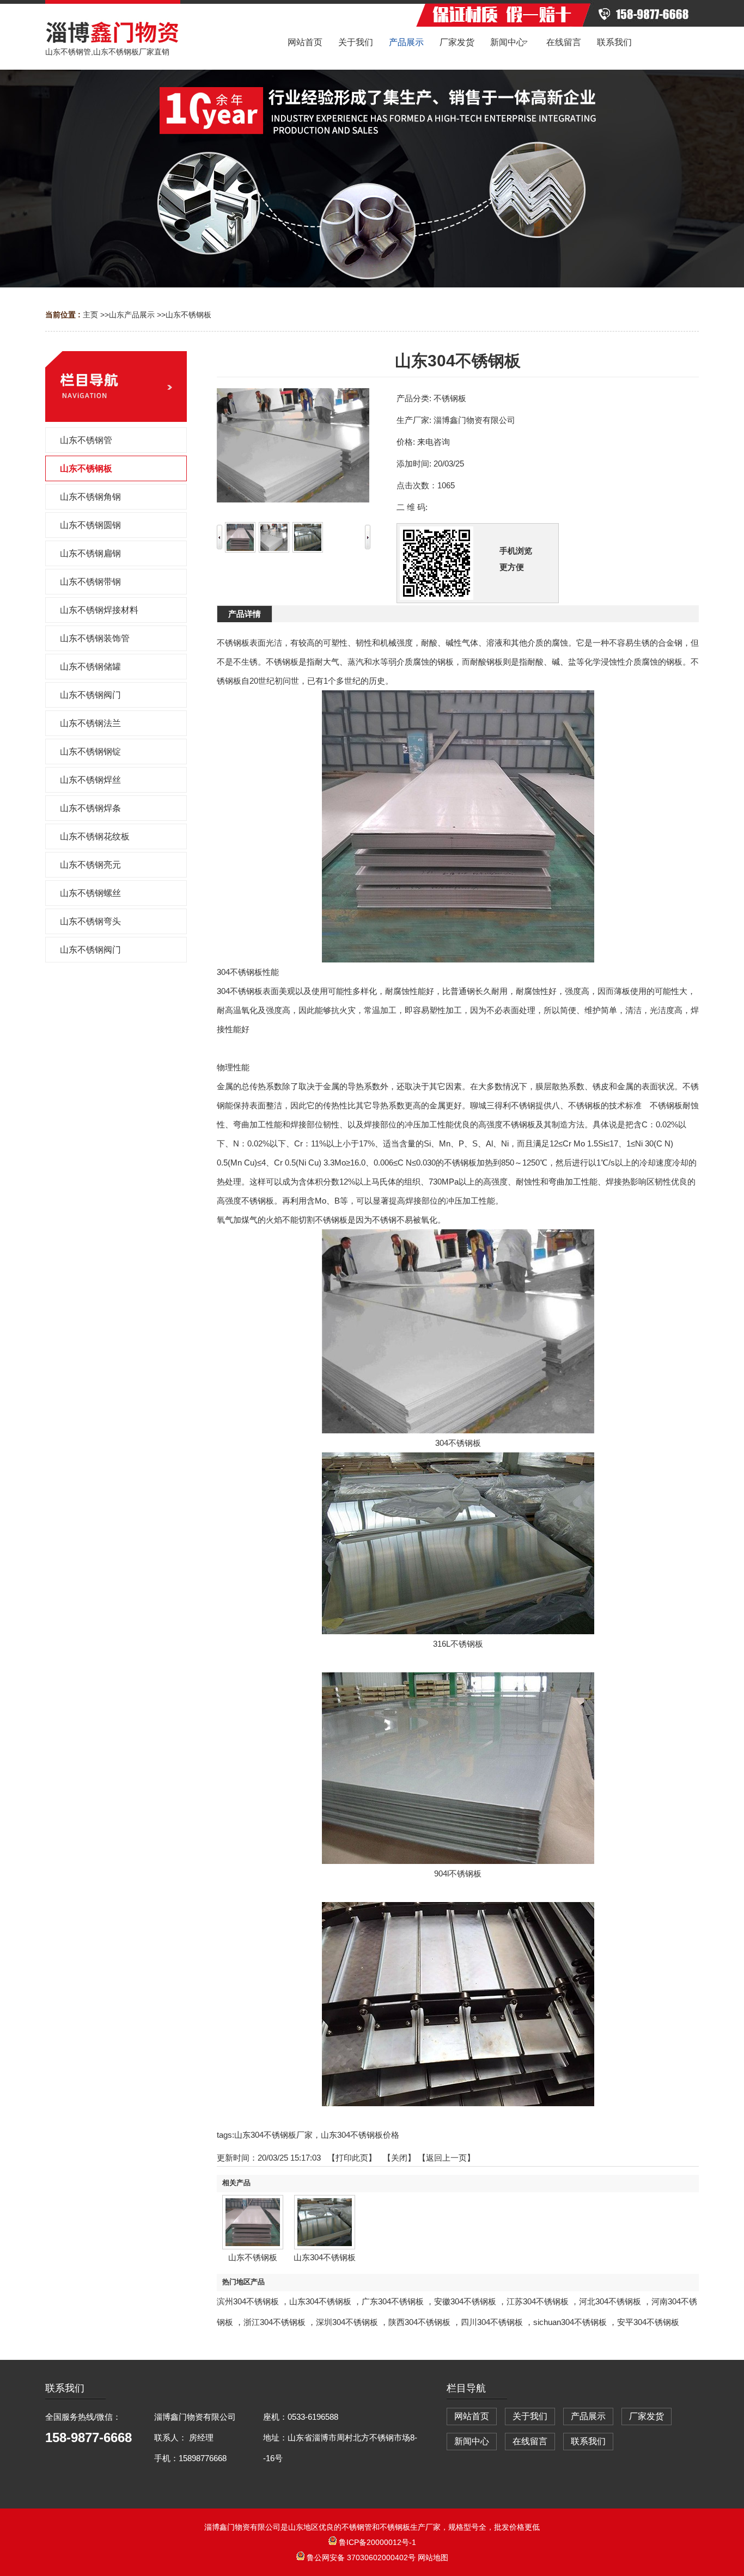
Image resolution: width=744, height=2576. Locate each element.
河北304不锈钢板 (610, 2301)
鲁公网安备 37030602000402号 (361, 2557)
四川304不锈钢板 (492, 2322)
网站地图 (433, 2557)
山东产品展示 (132, 315)
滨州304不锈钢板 (248, 2301)
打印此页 (352, 2158)
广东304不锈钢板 (393, 2301)
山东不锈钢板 (188, 315)
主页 (90, 315)
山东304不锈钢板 (320, 2301)
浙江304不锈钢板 (275, 2322)
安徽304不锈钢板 (465, 2301)
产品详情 (245, 614)
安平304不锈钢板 (648, 2322)
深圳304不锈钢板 (347, 2322)
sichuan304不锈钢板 (570, 2322)
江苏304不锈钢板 (538, 2301)
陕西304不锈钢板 (419, 2322)
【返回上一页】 (446, 2158)
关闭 (399, 2158)
